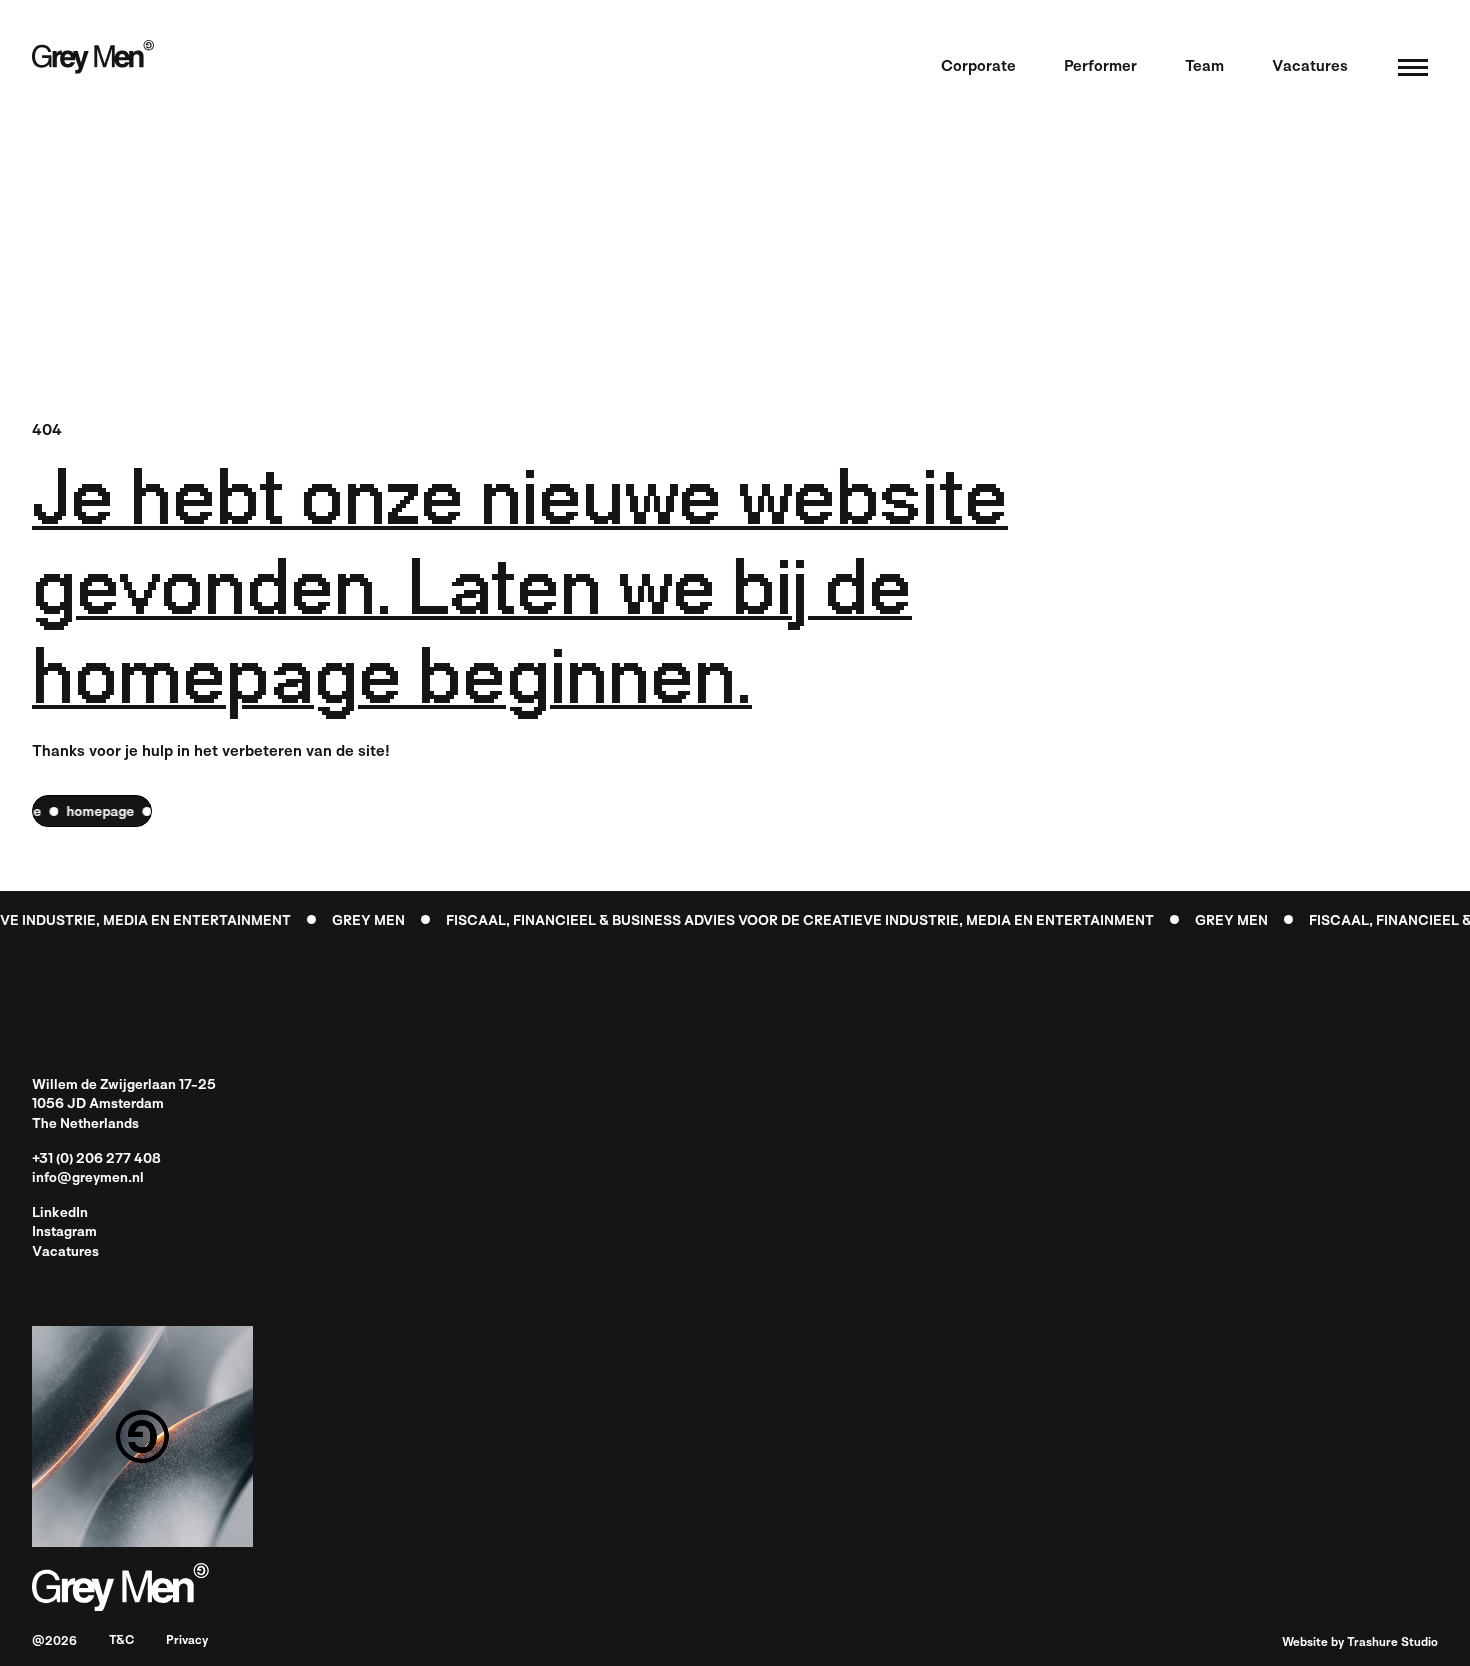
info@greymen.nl (88, 1178)
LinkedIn (60, 1213)
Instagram (64, 1232)
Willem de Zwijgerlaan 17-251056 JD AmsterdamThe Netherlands (124, 1104)
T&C (121, 1641)
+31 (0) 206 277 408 (96, 1159)
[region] (92, 811)
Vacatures (65, 1252)
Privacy (187, 1641)
